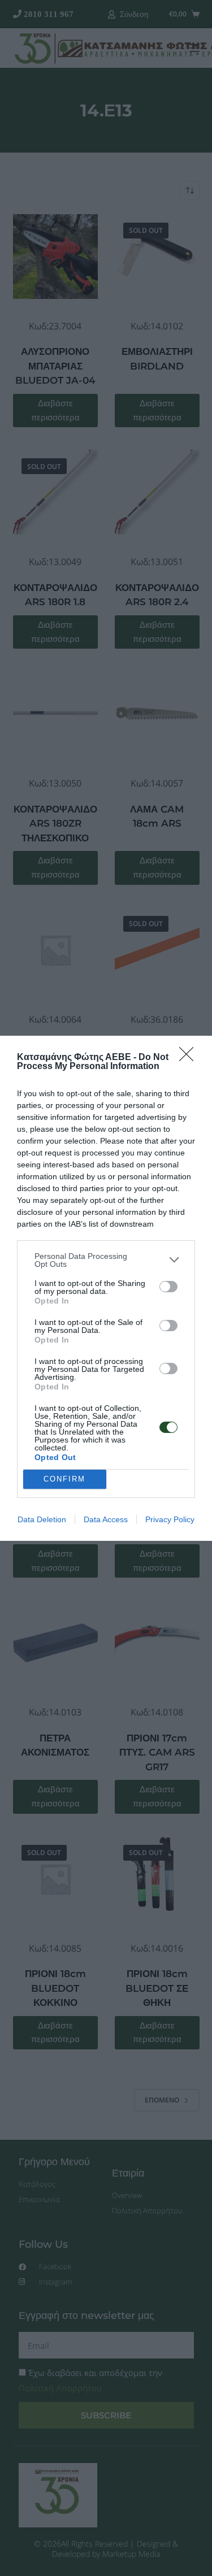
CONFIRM (64, 1479)
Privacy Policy (170, 1519)
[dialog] (106, 1288)
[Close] (190, 1058)
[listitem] (106, 1260)
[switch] (168, 1287)
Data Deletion (42, 1519)
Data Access (106, 1519)
